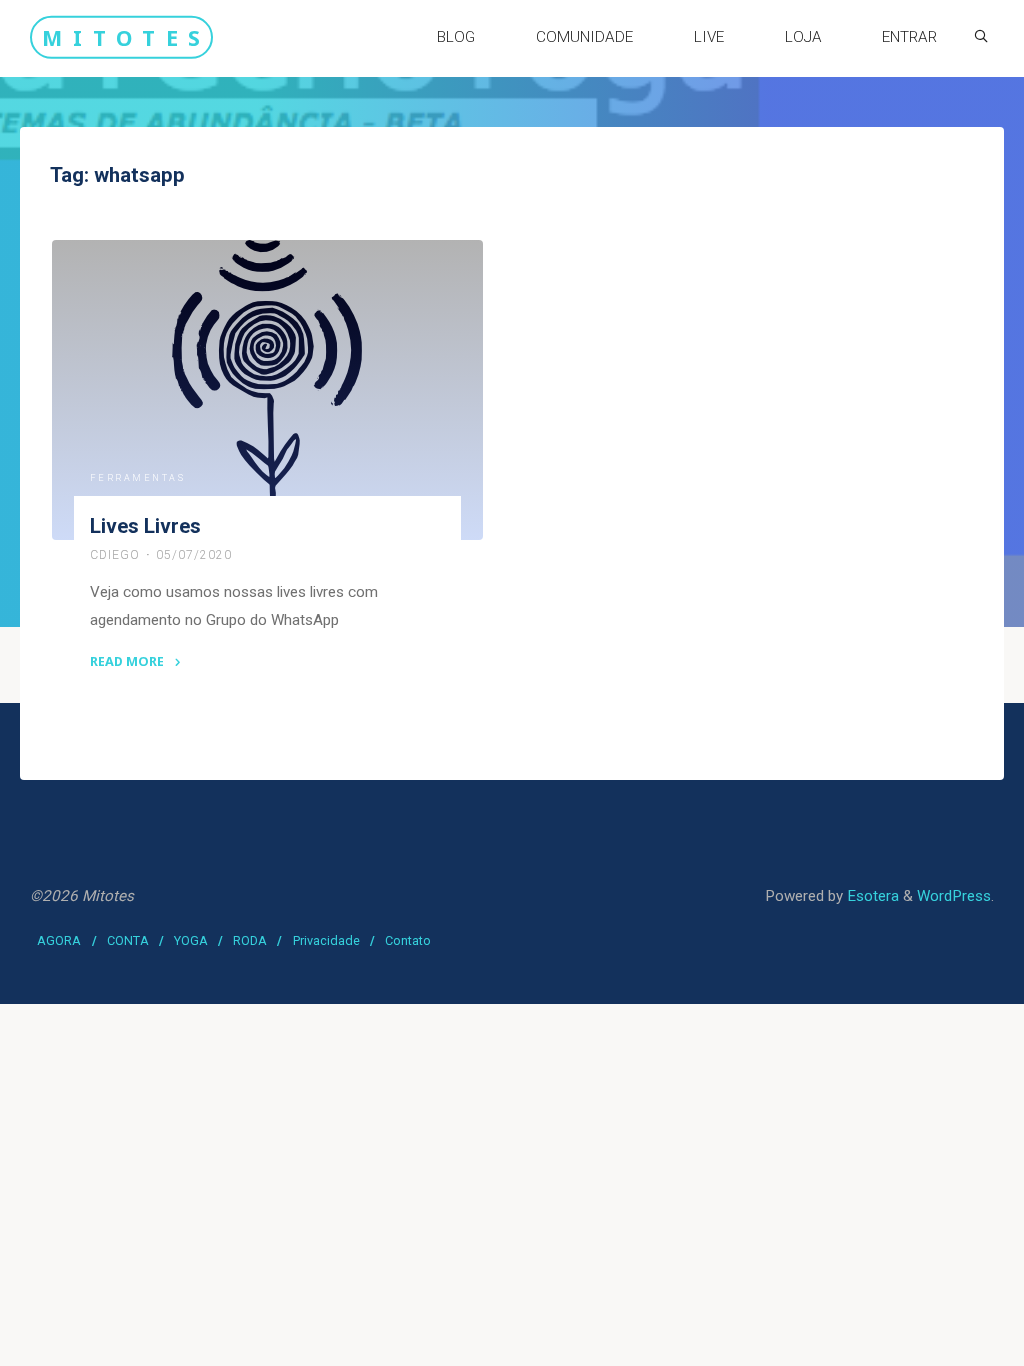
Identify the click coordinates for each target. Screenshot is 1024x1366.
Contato (408, 940)
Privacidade (326, 940)
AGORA (59, 940)
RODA (250, 940)
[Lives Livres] (267, 390)
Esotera (871, 896)
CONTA (128, 940)
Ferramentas (138, 478)
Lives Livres (145, 526)
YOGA (191, 940)
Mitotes (126, 36)
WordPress (954, 896)
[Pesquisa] (981, 36)
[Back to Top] (946, 1338)
